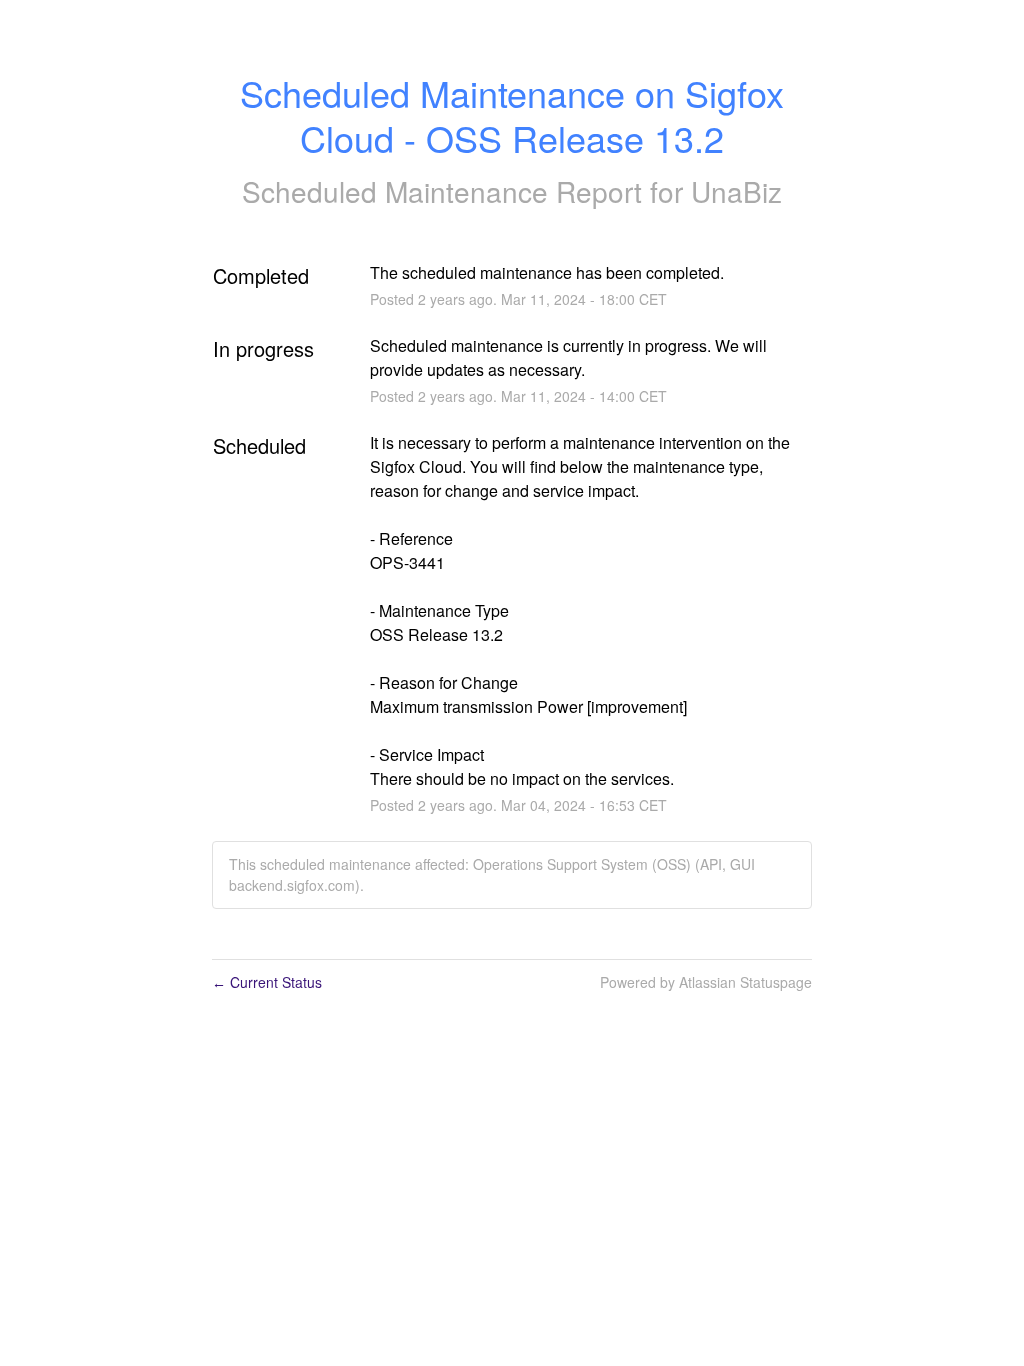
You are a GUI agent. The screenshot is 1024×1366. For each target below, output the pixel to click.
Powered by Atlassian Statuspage (706, 982)
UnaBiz (736, 191)
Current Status (267, 982)
